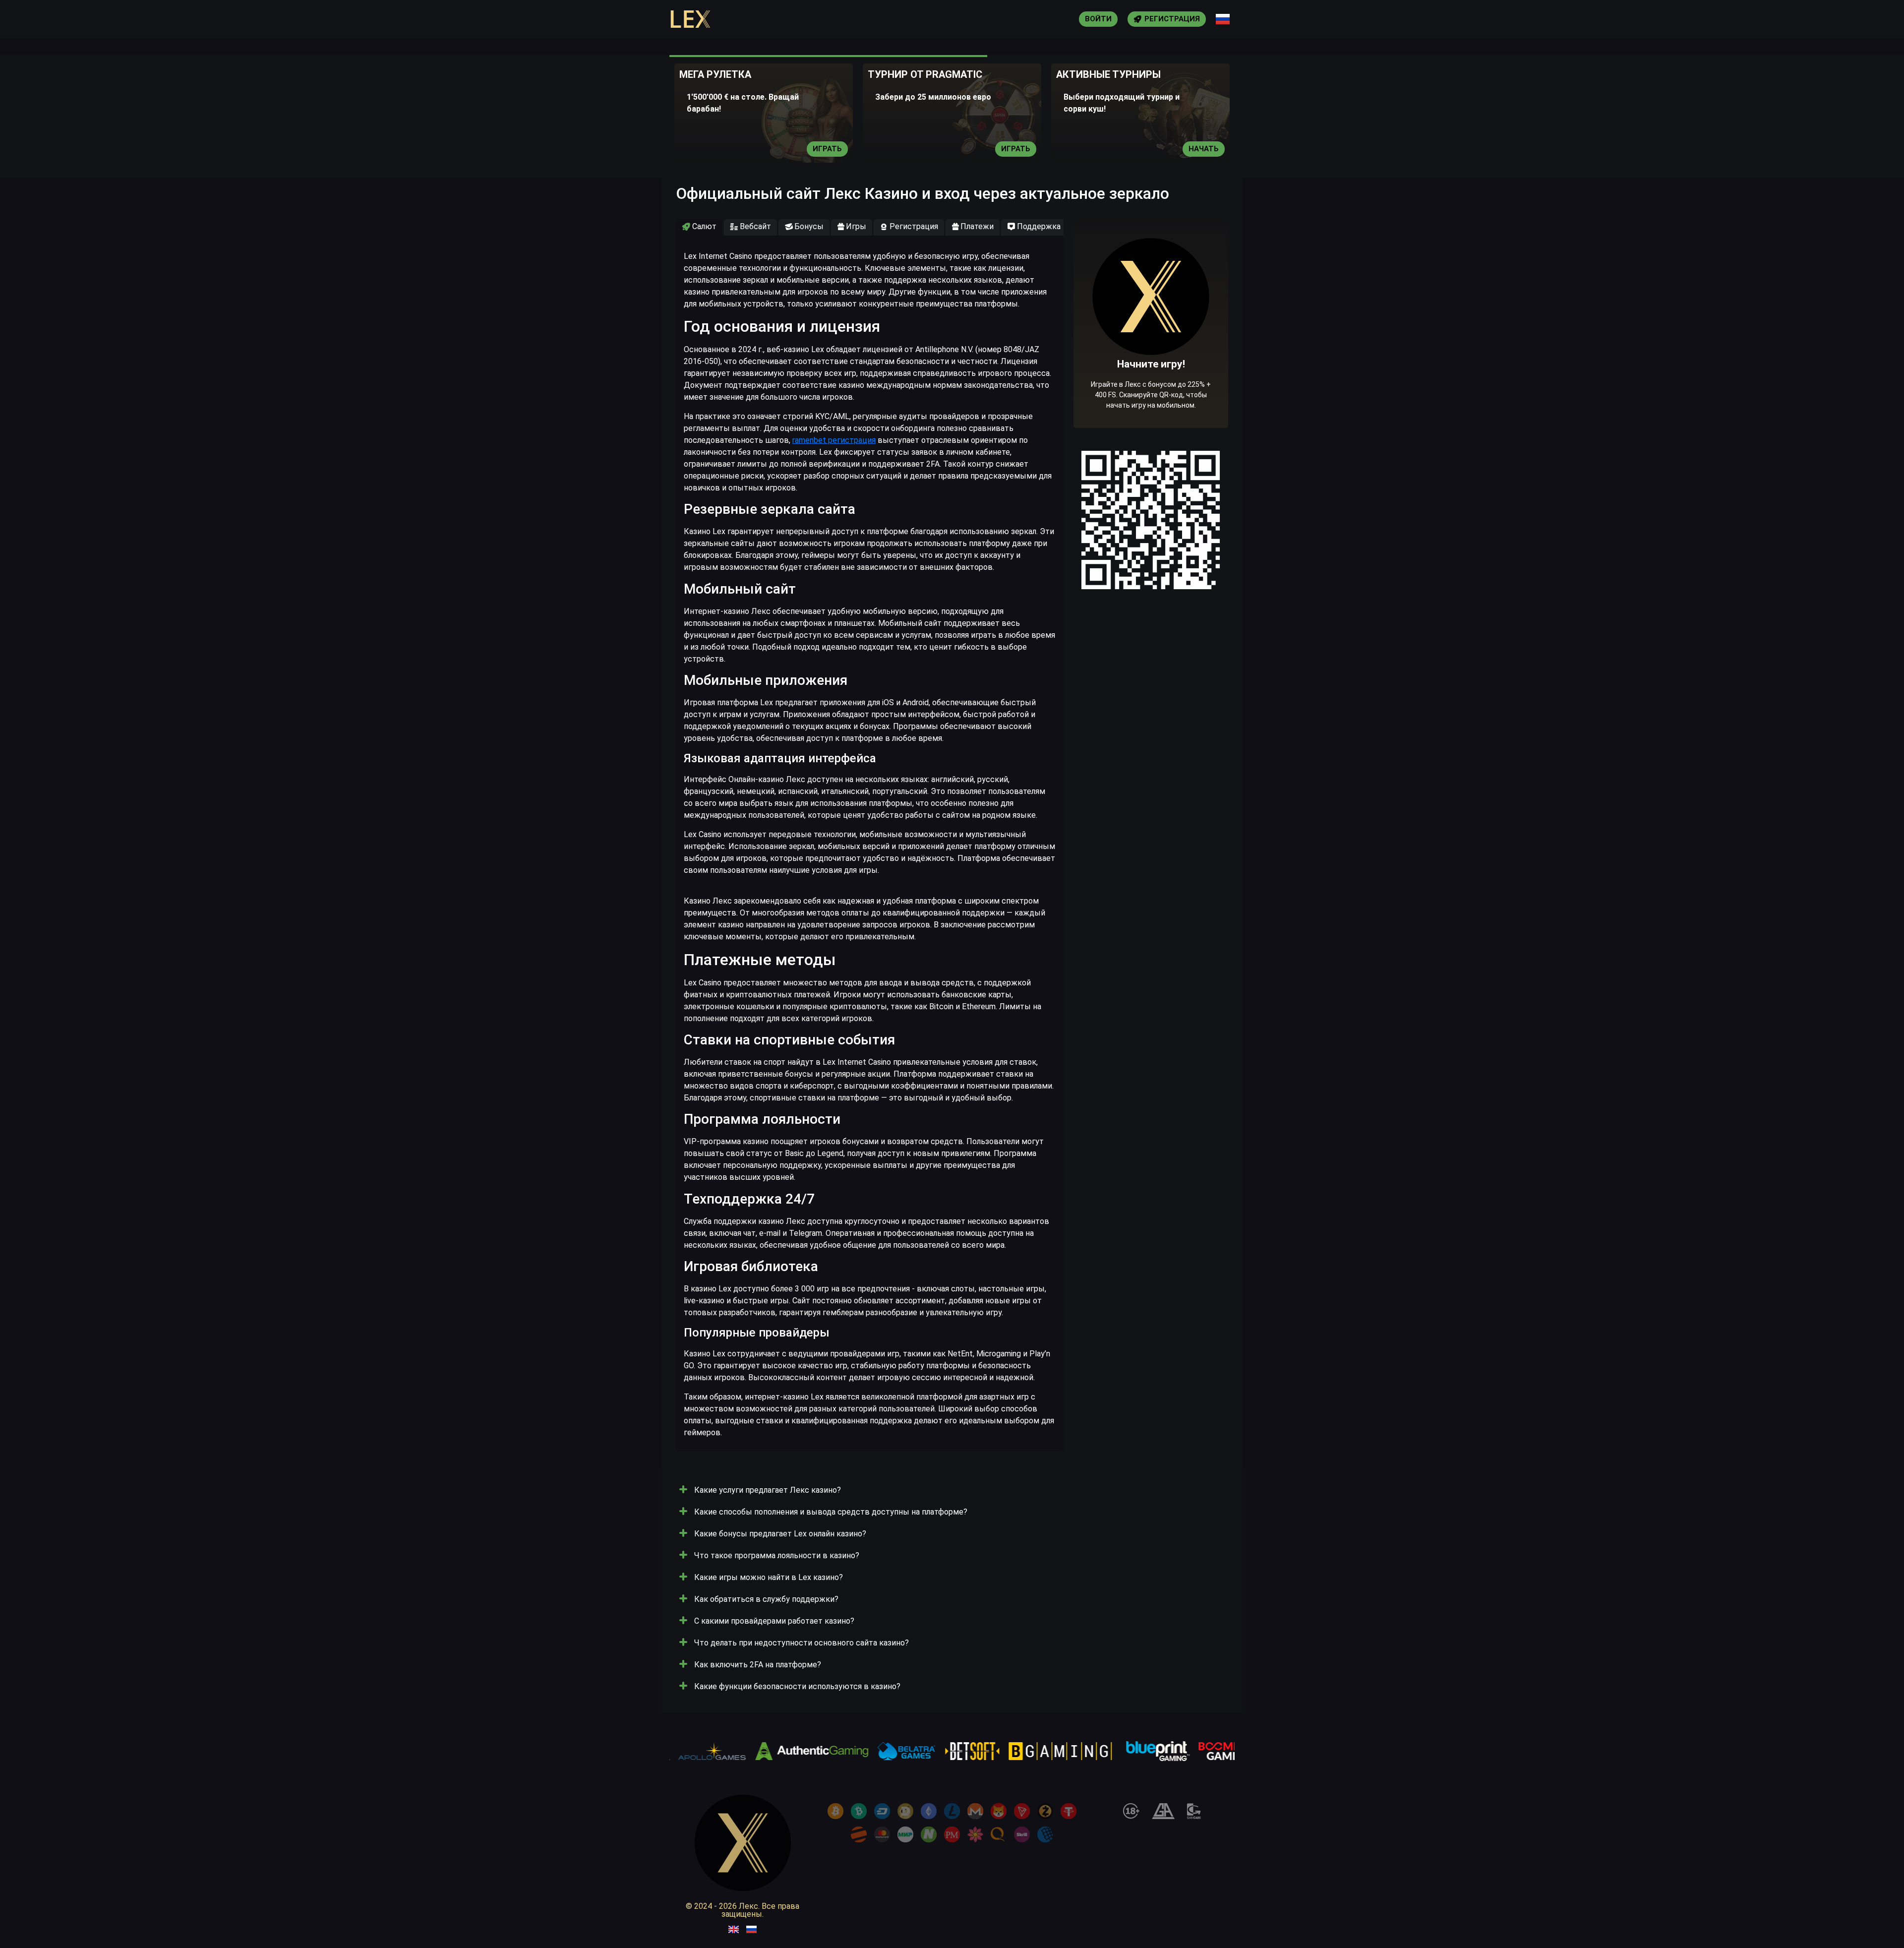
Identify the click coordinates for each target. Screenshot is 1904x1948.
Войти (1098, 19)
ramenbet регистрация (834, 440)
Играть (827, 149)
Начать (1204, 149)
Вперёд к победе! (1151, 354)
